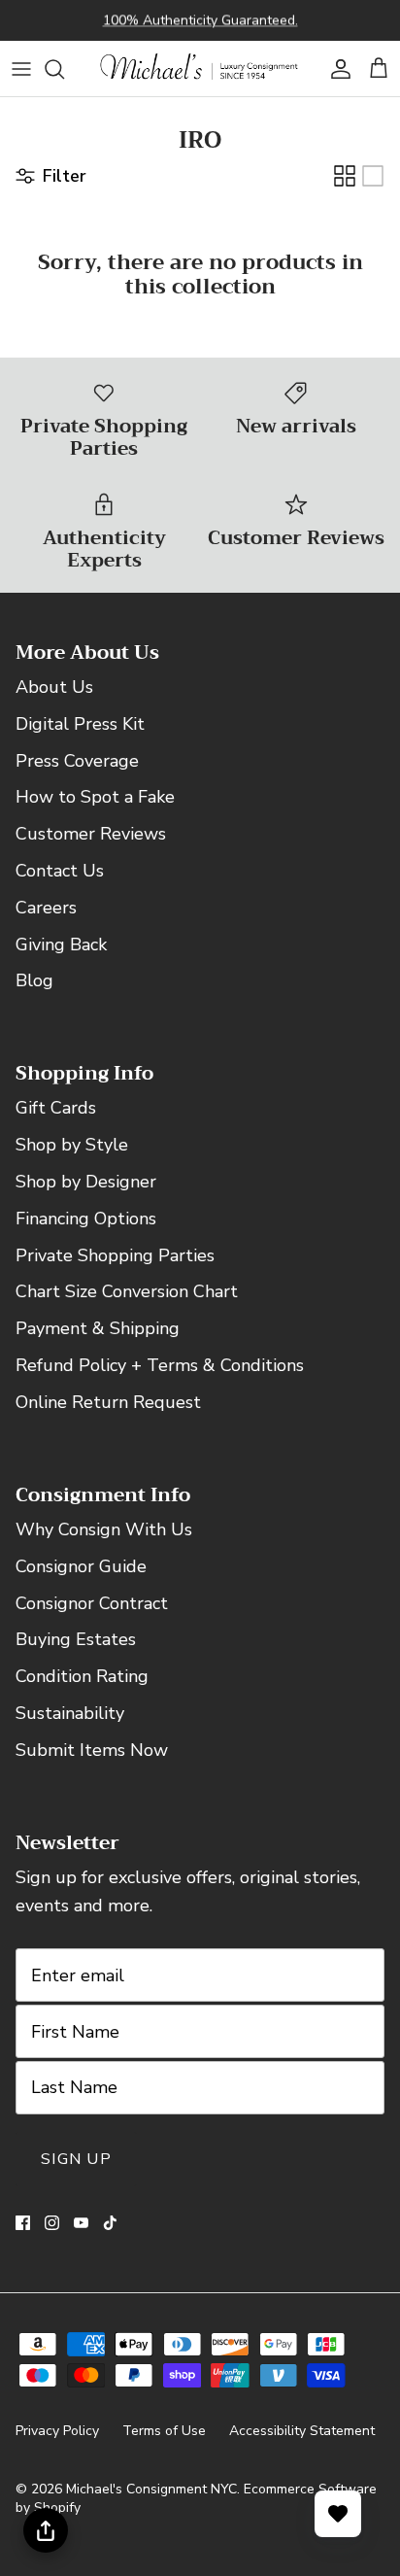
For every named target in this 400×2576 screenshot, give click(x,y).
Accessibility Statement (302, 2431)
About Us (54, 687)
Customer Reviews (91, 834)
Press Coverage (77, 761)
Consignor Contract (92, 1603)
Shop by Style (72, 1145)
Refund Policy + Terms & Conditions (160, 1365)
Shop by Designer (86, 1182)
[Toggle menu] (21, 69)
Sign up (76, 2159)
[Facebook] (23, 2223)
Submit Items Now (92, 1750)
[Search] (64, 69)
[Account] (336, 69)
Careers (46, 908)
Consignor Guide (81, 1566)
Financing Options (86, 1219)
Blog (34, 980)
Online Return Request (108, 1402)
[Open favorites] (338, 2514)
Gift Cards (56, 1108)
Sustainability (70, 1713)
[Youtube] (81, 2223)
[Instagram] (52, 2223)
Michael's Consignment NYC (151, 2489)
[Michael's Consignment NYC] (200, 69)
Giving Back (61, 945)
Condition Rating (82, 1676)
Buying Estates (76, 1639)
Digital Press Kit (80, 724)
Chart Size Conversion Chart (127, 1291)
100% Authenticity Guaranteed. (200, 20)
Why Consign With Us (104, 1529)
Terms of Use (164, 2431)
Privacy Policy (57, 2431)
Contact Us (60, 871)
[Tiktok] (110, 2223)
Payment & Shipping (98, 1328)
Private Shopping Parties (115, 1255)
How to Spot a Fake (95, 797)
